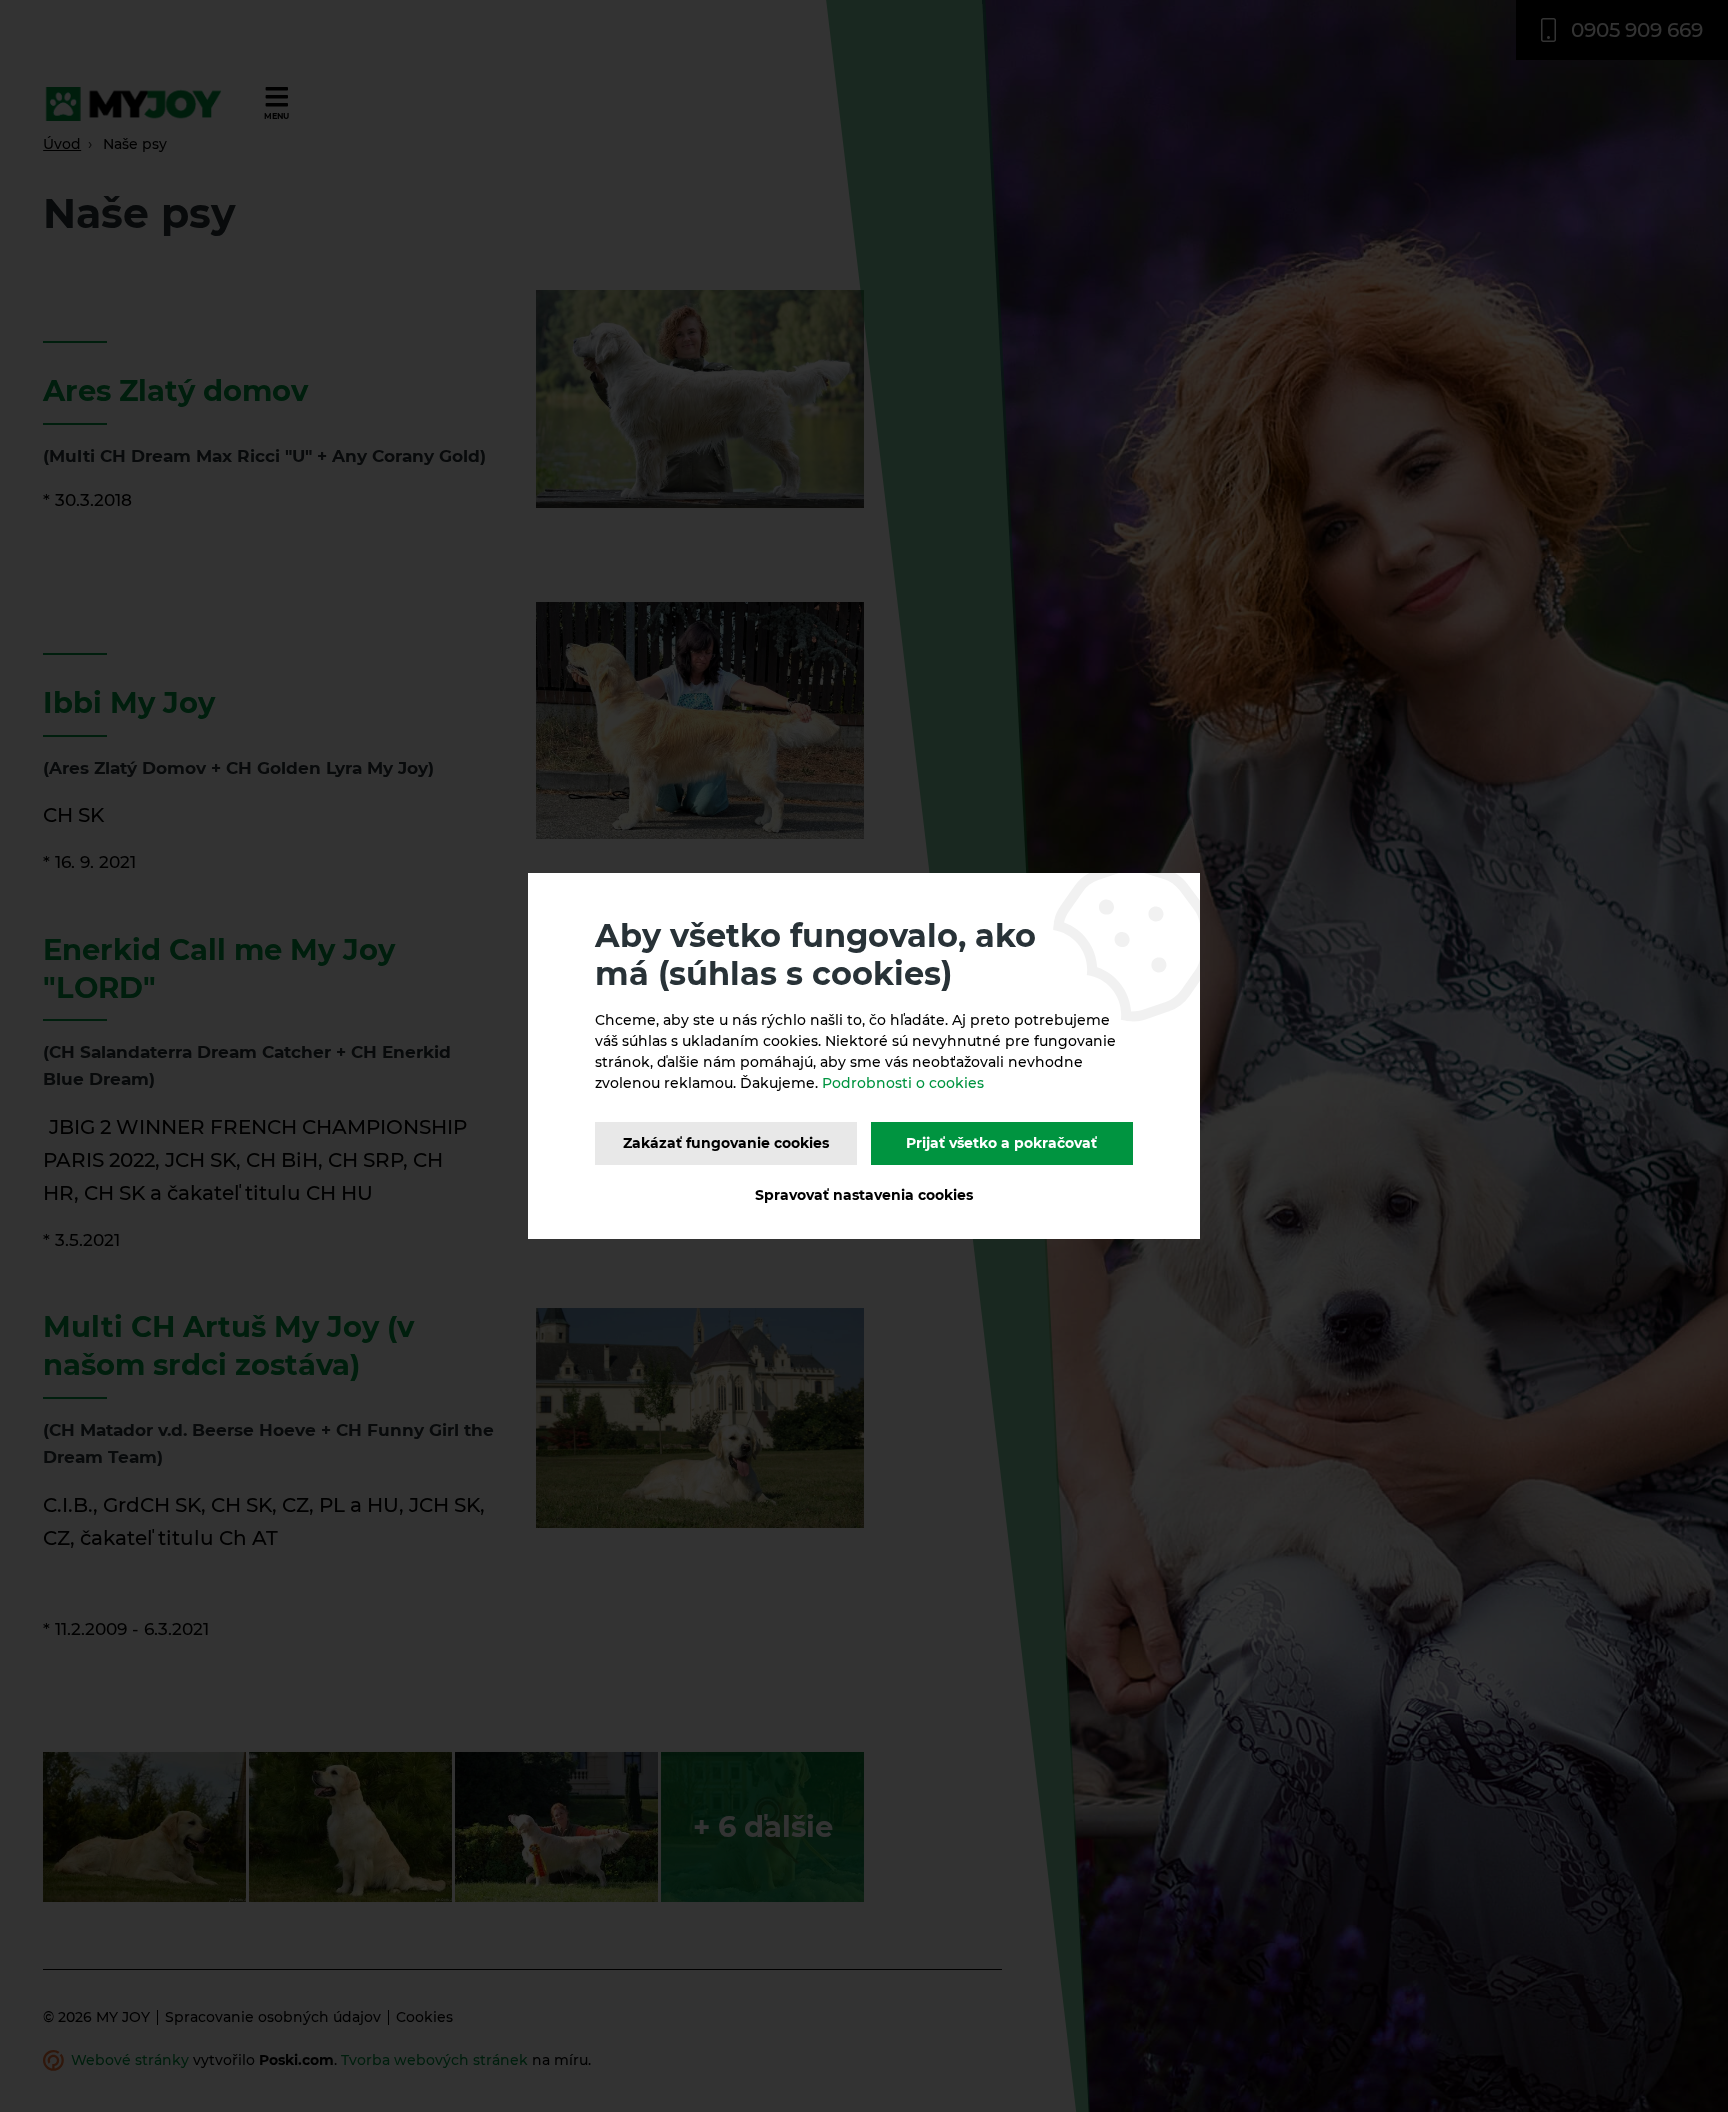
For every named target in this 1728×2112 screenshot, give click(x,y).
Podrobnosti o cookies (903, 1083)
